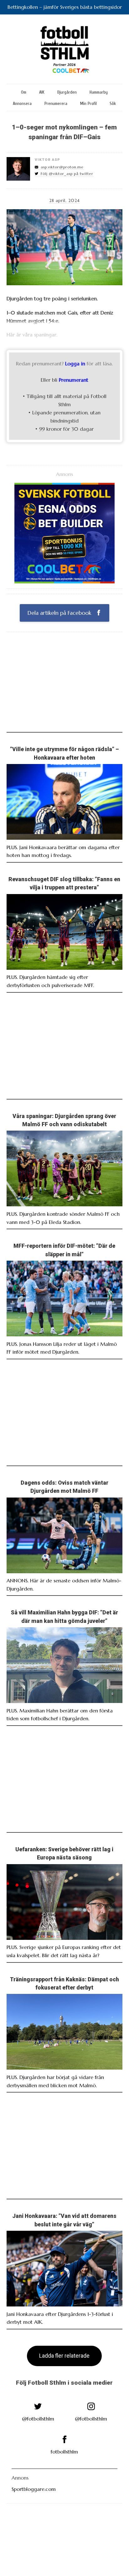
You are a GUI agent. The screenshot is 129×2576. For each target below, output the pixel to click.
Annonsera (22, 104)
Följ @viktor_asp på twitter (67, 174)
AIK (42, 92)
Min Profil (88, 104)
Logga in (75, 363)
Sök (113, 104)
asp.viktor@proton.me (62, 167)
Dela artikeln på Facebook (60, 613)
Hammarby (99, 92)
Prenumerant (74, 380)
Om (24, 92)
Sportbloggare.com (34, 2489)
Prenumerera (56, 104)
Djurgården (67, 92)
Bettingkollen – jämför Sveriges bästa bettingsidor (65, 7)
